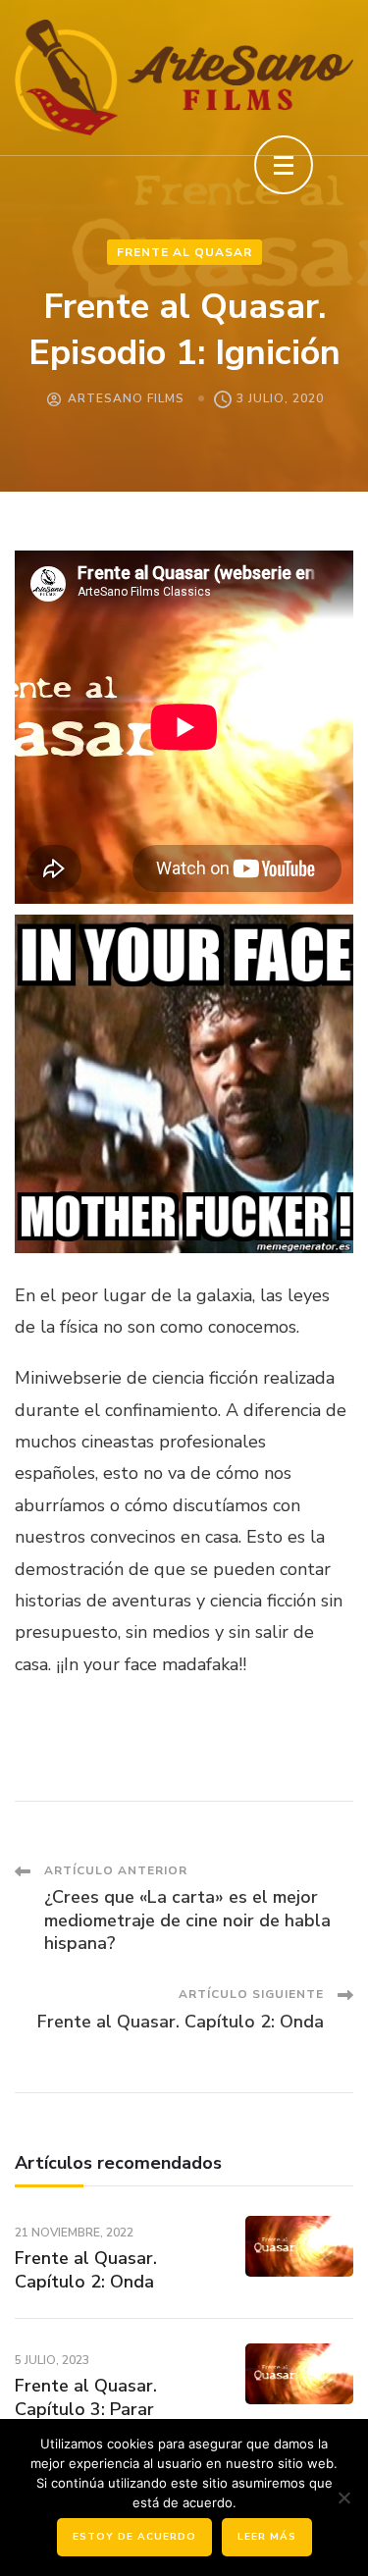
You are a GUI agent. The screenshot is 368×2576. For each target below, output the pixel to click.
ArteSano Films (126, 398)
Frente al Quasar (184, 252)
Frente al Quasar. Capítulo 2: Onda (86, 2269)
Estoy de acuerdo (134, 2537)
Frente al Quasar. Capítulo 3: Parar (86, 2397)
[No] (343, 2497)
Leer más (267, 2537)
